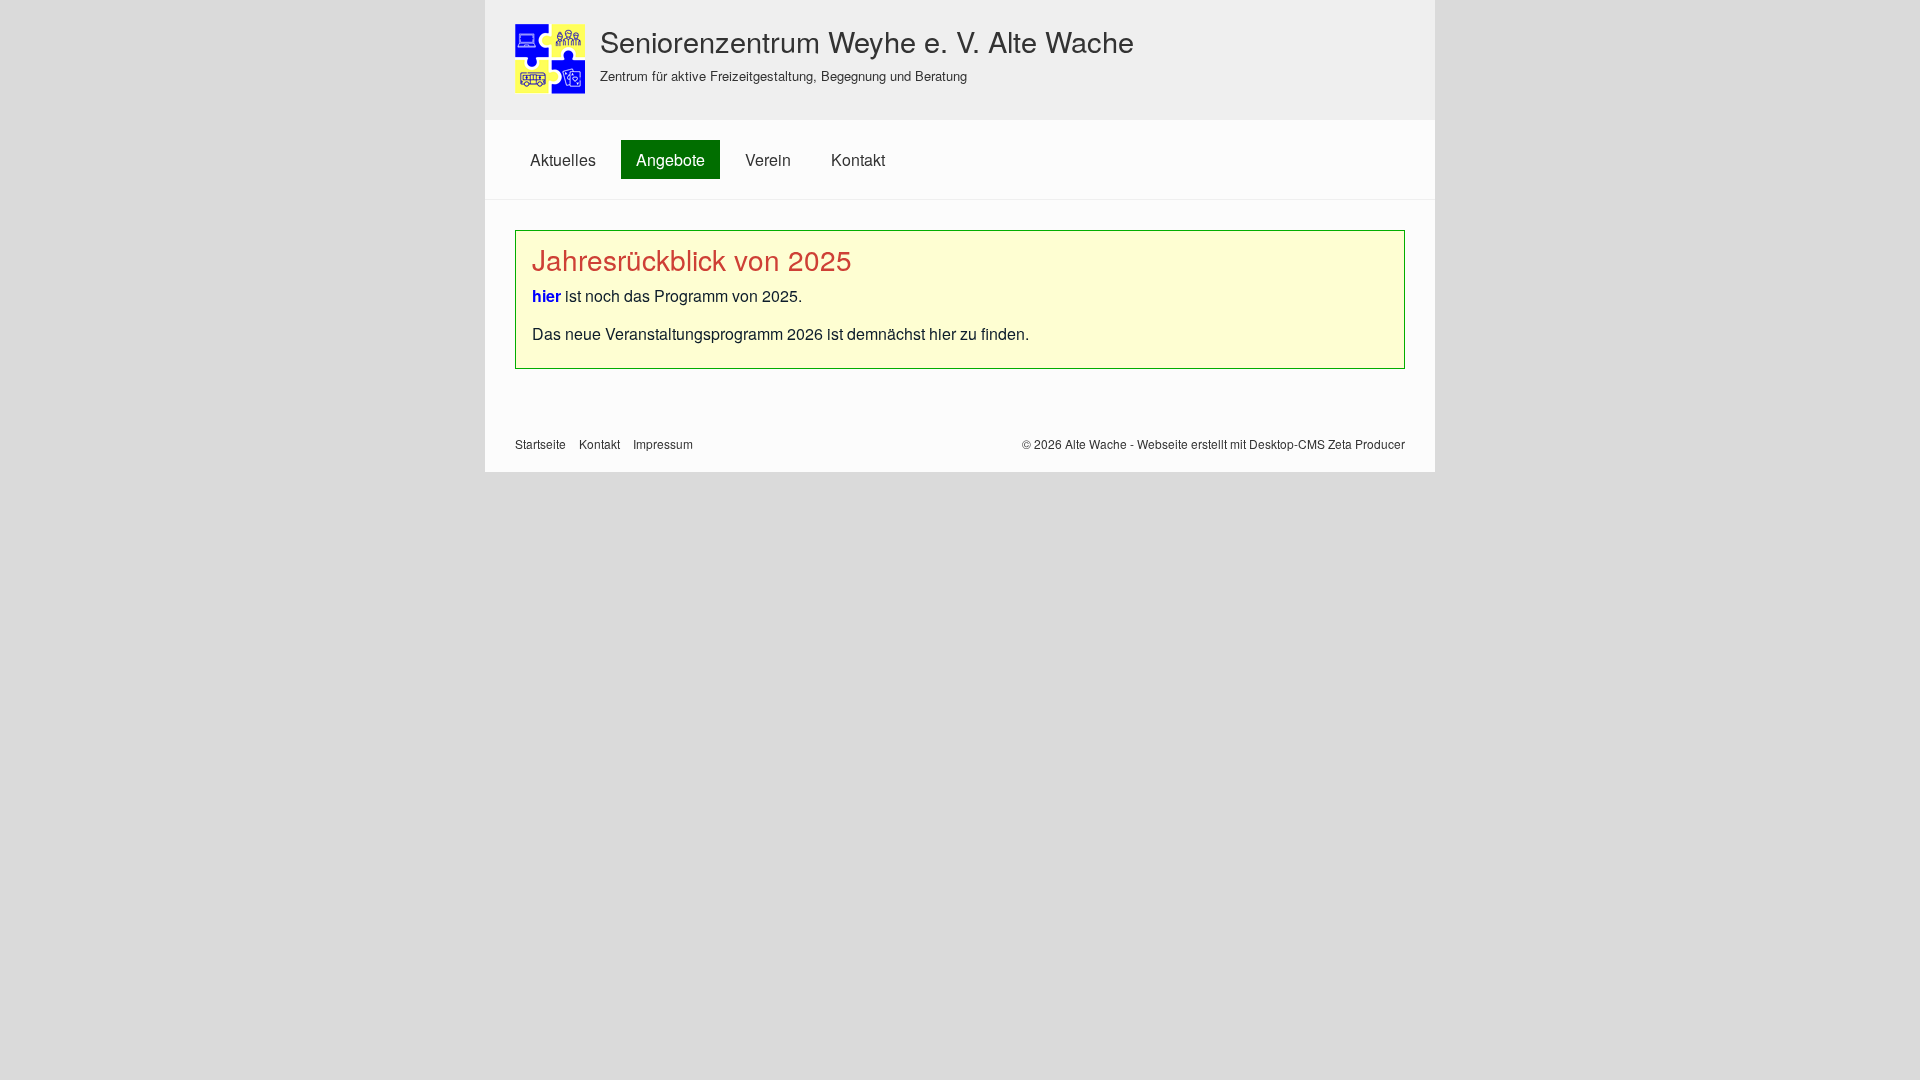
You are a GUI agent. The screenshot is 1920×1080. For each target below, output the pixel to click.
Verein (768, 159)
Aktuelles (563, 159)
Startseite (540, 443)
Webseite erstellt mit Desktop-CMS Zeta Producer (1271, 443)
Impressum (663, 443)
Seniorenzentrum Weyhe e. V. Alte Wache (867, 40)
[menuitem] (563, 159)
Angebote (670, 159)
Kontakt (858, 159)
